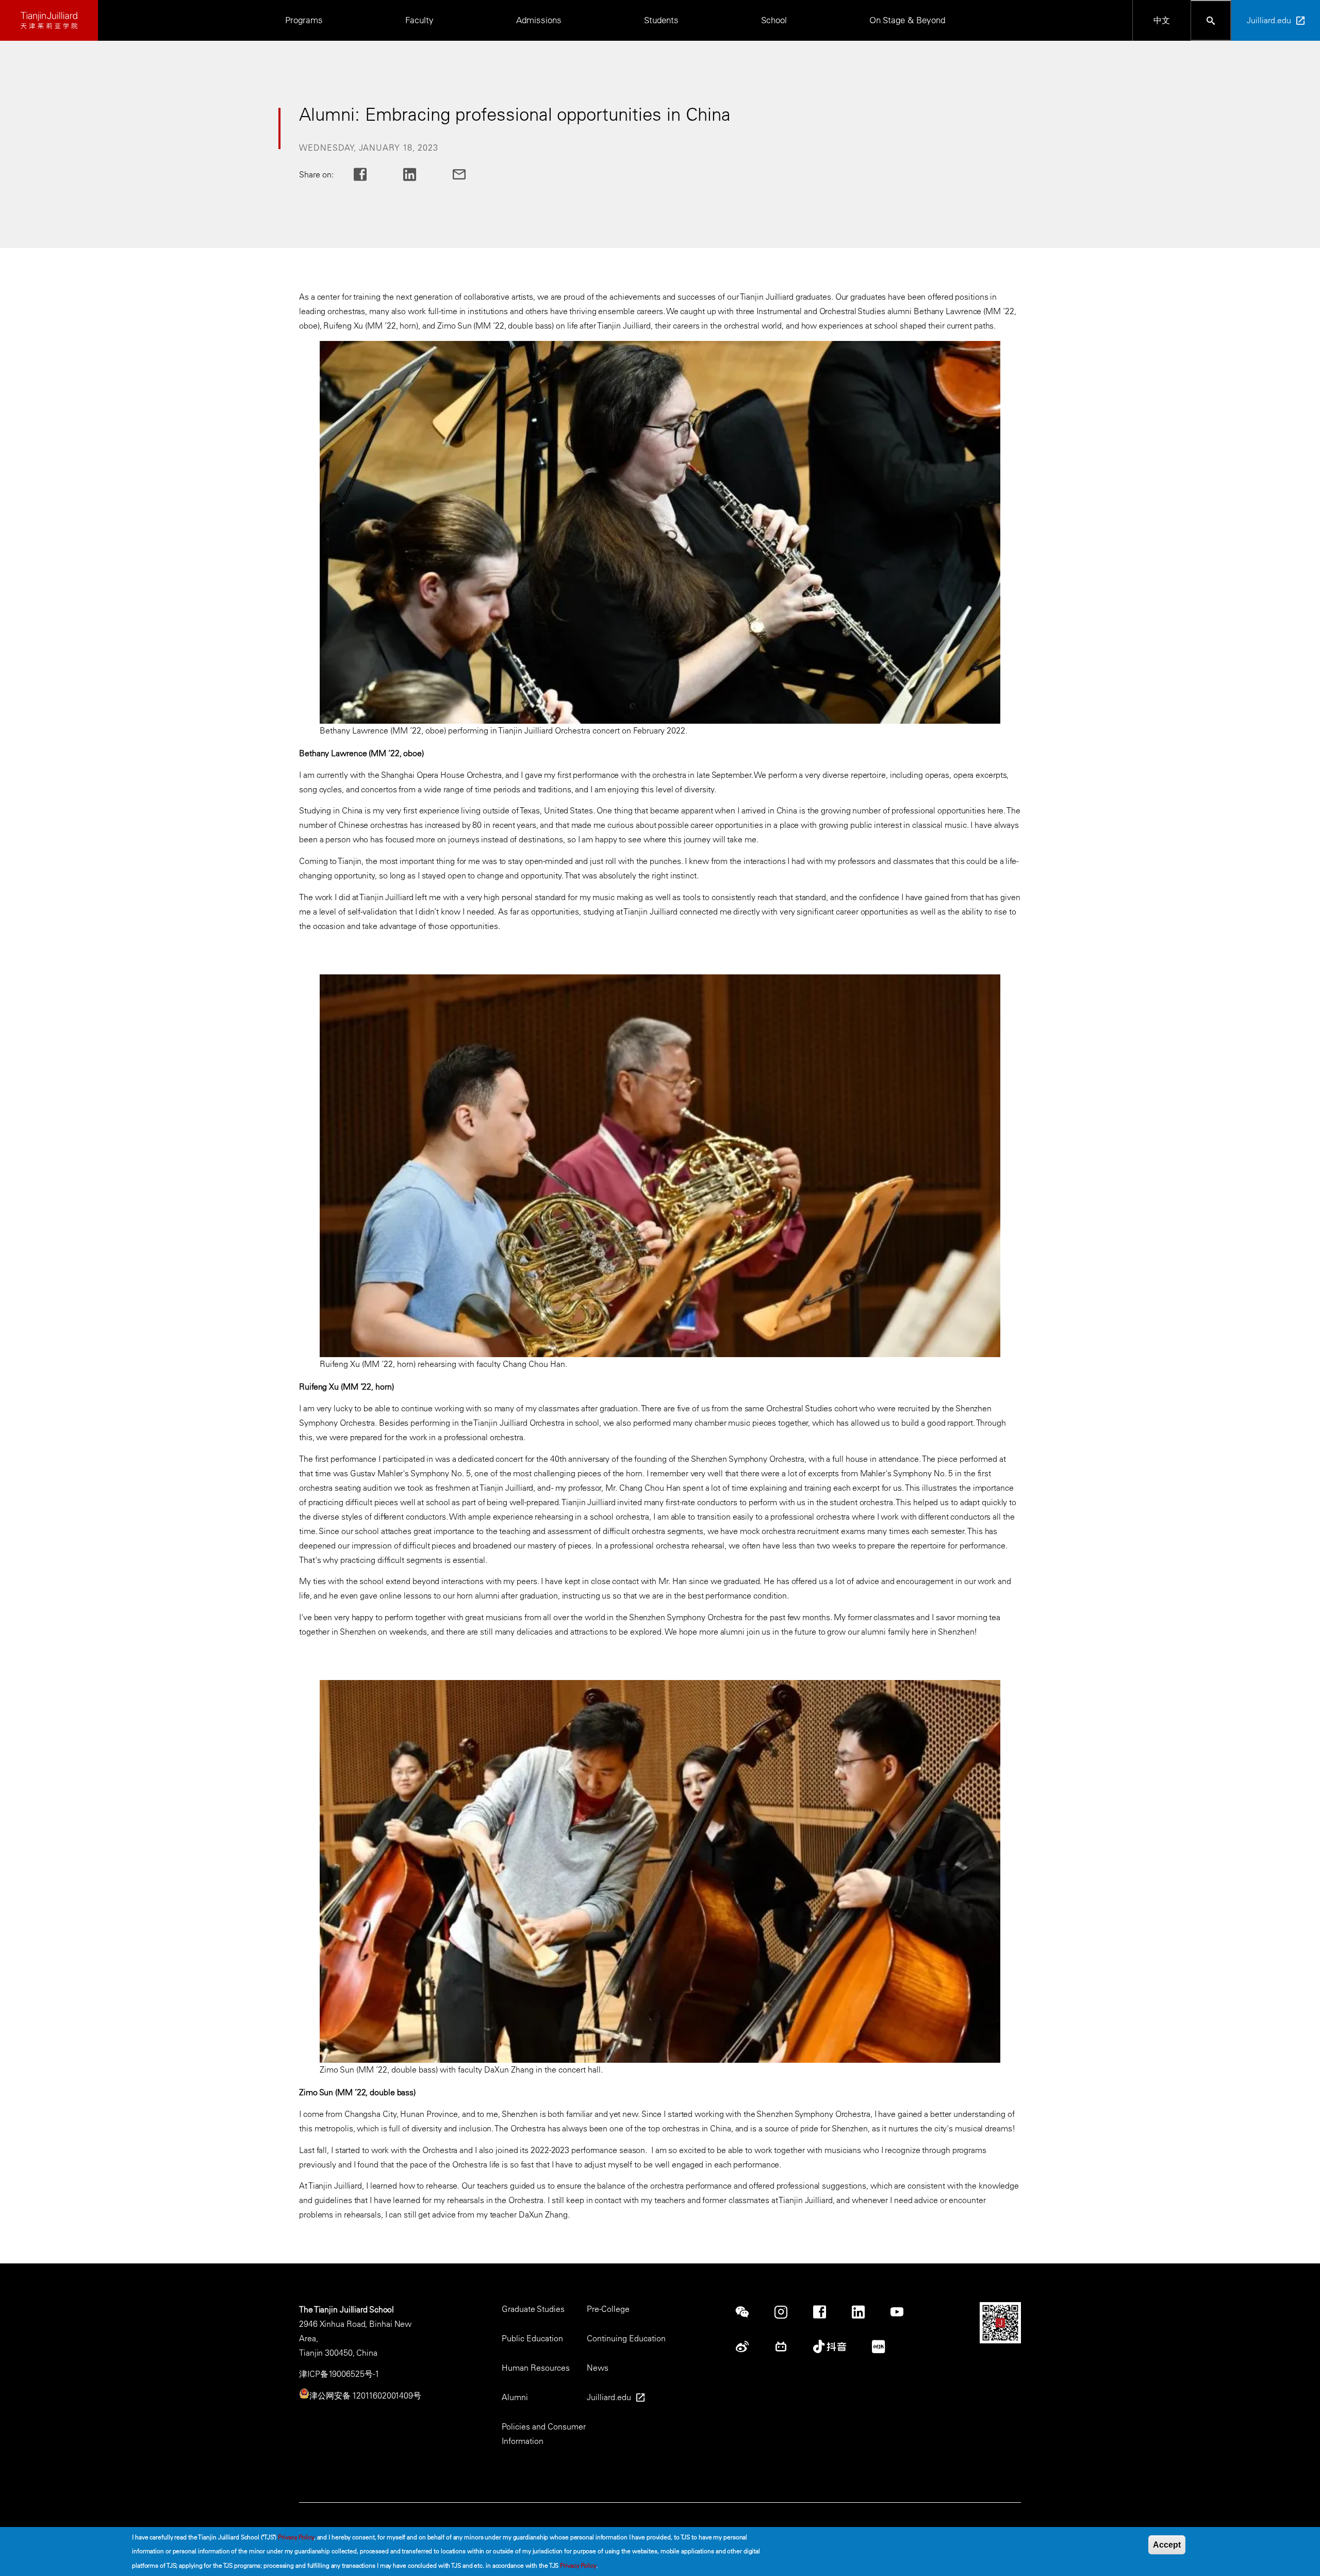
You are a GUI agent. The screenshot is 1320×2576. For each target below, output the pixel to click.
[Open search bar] (1211, 20)
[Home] (49, 20)
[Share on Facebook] (368, 175)
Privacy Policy (296, 2537)
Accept (1167, 2545)
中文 (1162, 20)
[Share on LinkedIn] (418, 175)
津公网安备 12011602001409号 (365, 2395)
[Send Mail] (467, 175)
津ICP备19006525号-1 (339, 2374)
